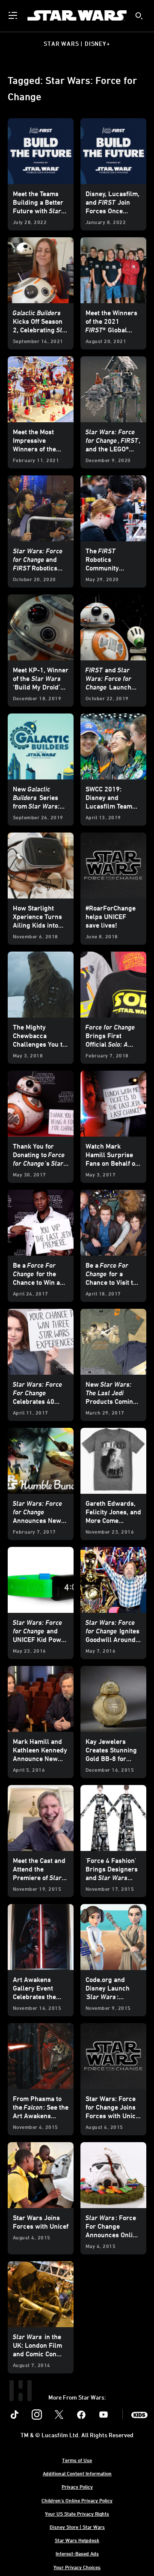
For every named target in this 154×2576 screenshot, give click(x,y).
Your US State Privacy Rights (77, 2513)
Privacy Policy (77, 2486)
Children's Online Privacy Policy (77, 2500)
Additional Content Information (77, 2473)
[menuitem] (14, 15)
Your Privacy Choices (77, 2567)
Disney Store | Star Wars (77, 2527)
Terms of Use (77, 2460)
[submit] (139, 16)
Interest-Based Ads (77, 2553)
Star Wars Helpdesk (77, 2540)
